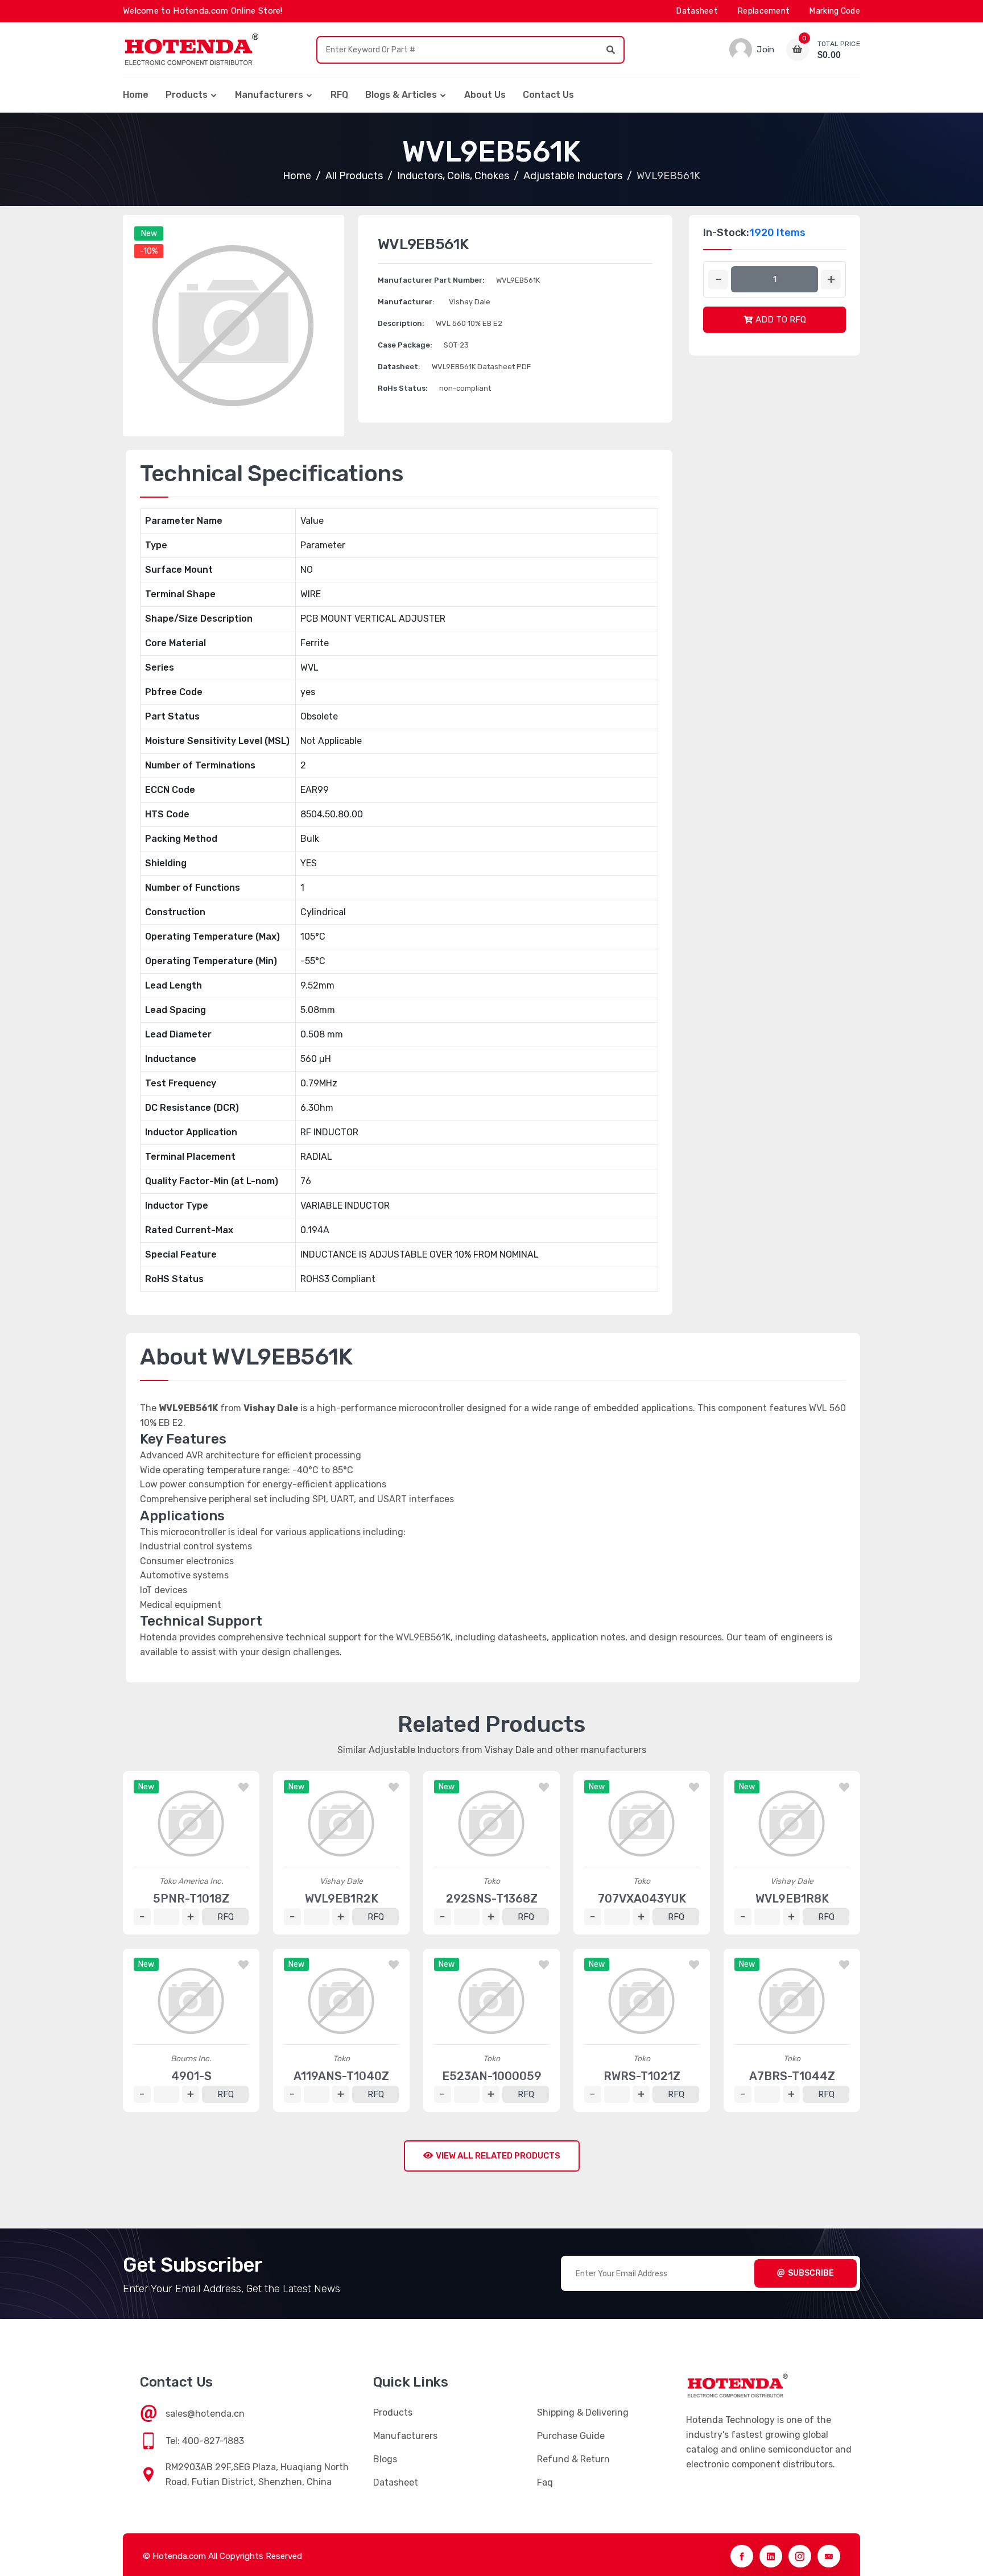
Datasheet (697, 11)
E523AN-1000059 (492, 2076)
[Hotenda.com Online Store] (191, 49)
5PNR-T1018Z (191, 1899)
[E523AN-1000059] (491, 2001)
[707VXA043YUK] (642, 1824)
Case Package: (405, 345)
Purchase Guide (571, 2436)
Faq (545, 2482)
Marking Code (835, 11)
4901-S (191, 2076)
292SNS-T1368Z (492, 1899)
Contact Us (548, 95)
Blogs (385, 2459)
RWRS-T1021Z (642, 2076)
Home (136, 95)
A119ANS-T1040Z (341, 2076)
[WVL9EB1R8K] (792, 1824)
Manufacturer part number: (431, 280)
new (149, 233)
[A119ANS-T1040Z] (341, 2001)
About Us (485, 95)
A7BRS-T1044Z (792, 2076)
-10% (149, 251)
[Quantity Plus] (831, 280)
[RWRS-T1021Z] (642, 2001)
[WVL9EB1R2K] (341, 1824)
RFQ (339, 95)
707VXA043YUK (642, 1899)
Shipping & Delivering (583, 2412)
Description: (401, 323)
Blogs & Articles (401, 95)
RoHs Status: (403, 388)
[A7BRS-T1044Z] (792, 2001)
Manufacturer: (406, 302)
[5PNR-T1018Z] (191, 1824)
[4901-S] (191, 2001)
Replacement (764, 11)
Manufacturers (269, 95)
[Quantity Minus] (718, 280)
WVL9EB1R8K (792, 1899)
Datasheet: (399, 367)
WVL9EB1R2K (342, 1899)
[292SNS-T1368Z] (491, 1824)
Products (187, 95)
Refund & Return (573, 2459)
